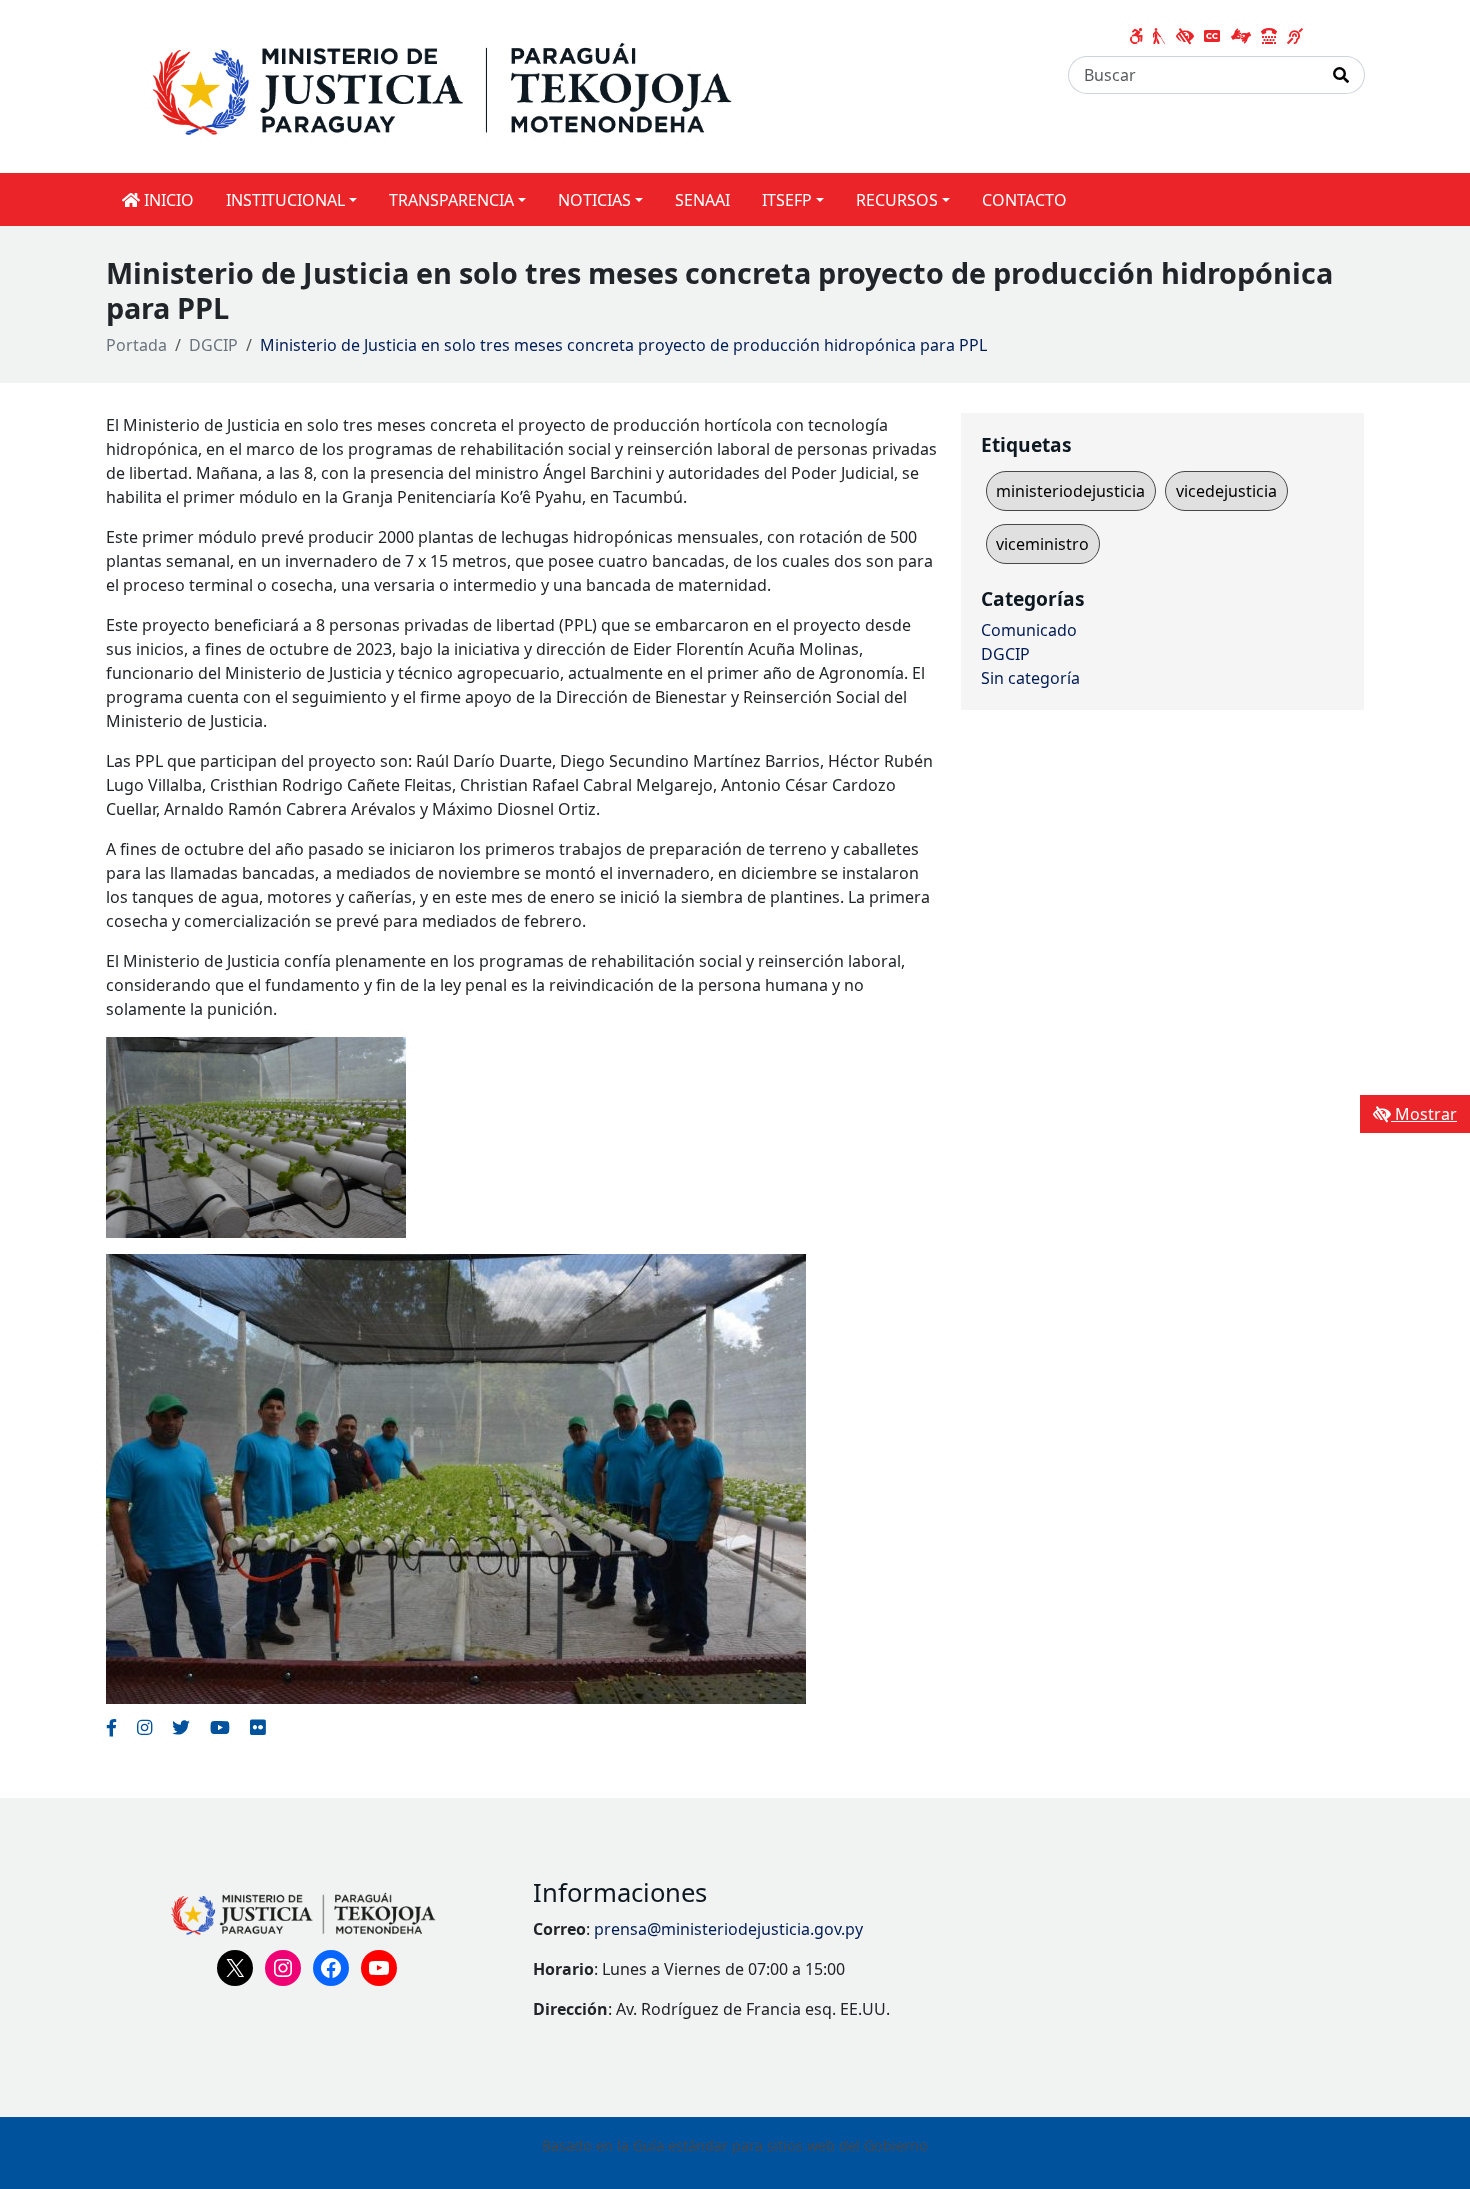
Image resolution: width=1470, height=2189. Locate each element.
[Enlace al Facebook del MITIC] (111, 1727)
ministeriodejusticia (1070, 491)
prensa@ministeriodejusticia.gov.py (728, 1929)
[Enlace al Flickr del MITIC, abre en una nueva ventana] (257, 1727)
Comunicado (1029, 630)
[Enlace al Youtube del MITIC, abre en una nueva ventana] (220, 1727)
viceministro (1042, 544)
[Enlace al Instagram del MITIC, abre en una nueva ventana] (144, 1727)
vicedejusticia (1226, 491)
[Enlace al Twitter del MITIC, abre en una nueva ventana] (181, 1727)
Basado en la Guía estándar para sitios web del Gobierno (735, 2145)
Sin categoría (1030, 678)
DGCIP (213, 345)
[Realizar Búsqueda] (1341, 75)
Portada (136, 345)
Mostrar (1424, 1114)
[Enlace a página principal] (481, 85)
